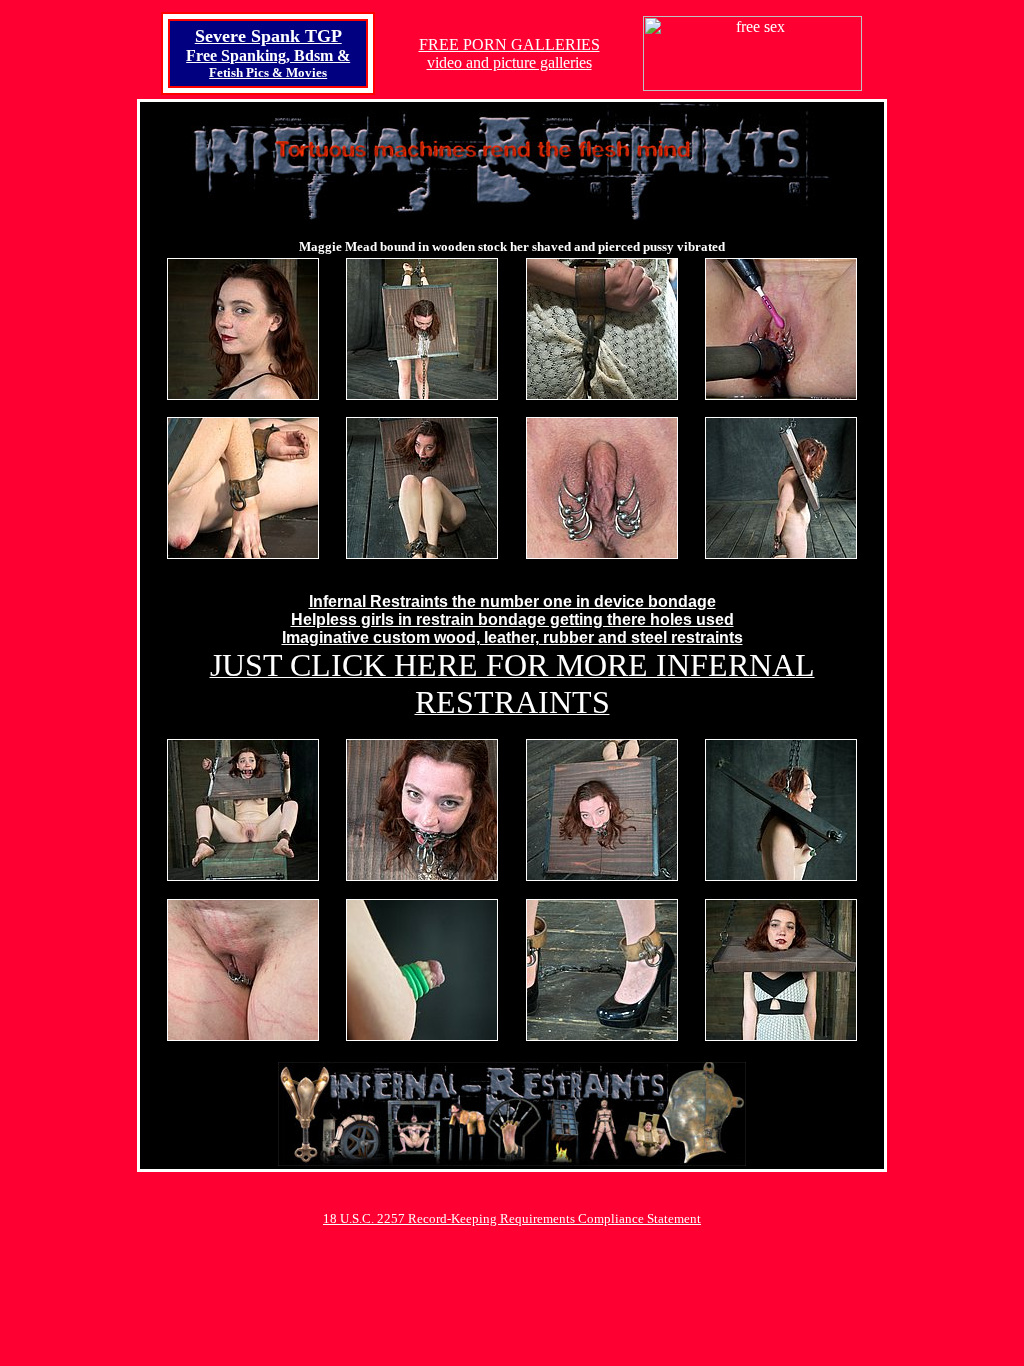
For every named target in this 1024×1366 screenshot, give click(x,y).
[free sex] (752, 85)
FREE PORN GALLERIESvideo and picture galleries (509, 53)
